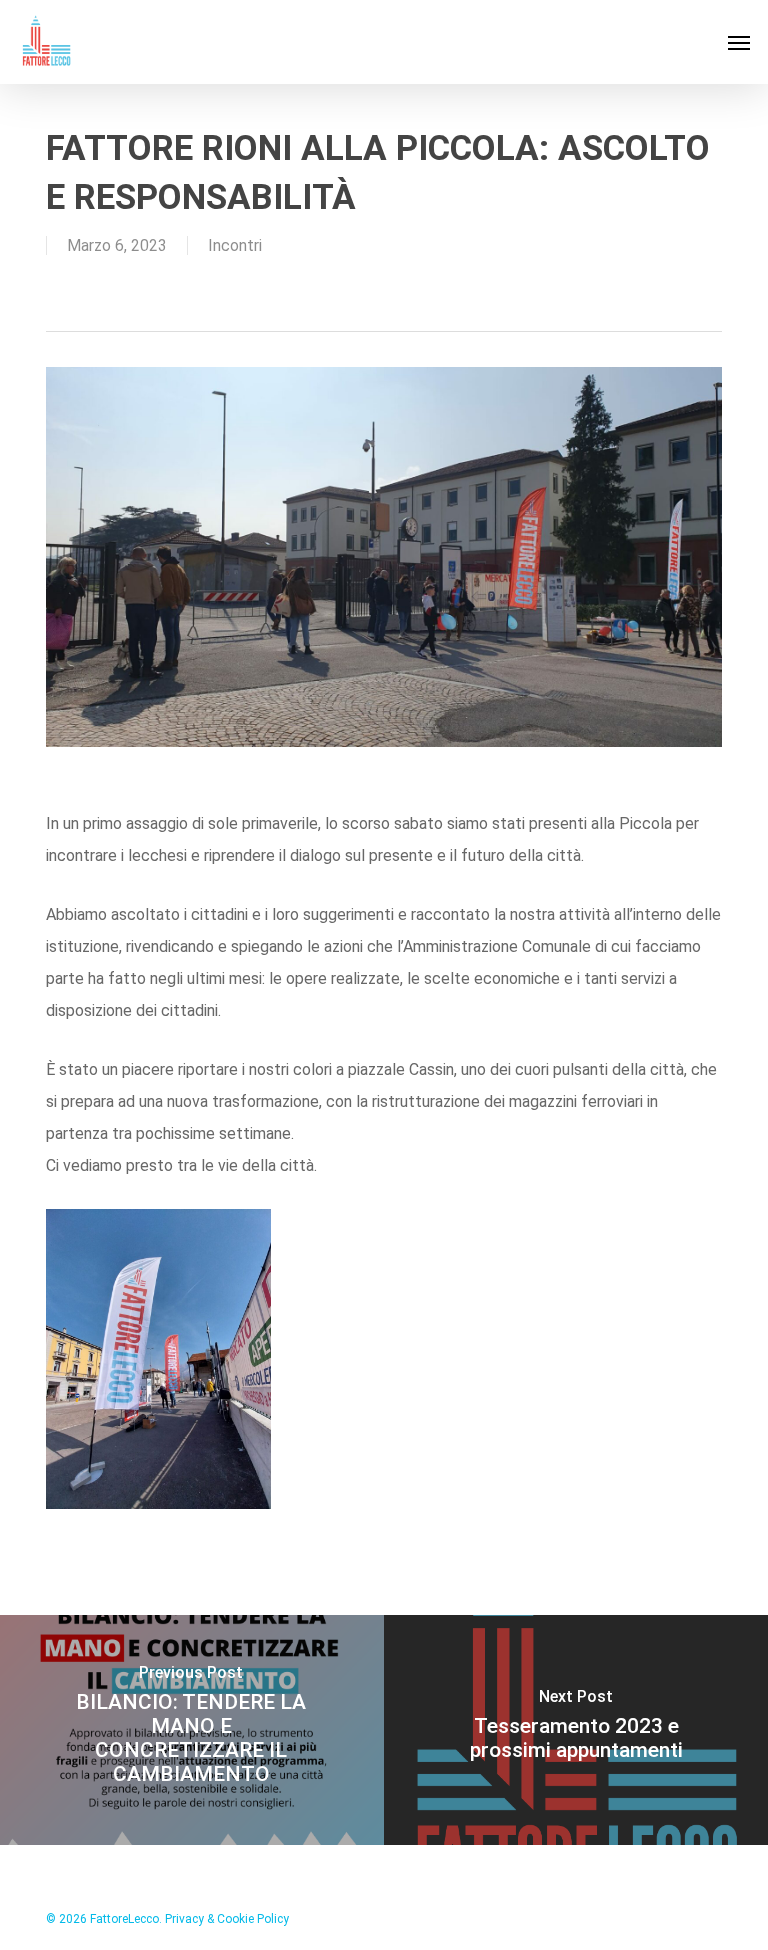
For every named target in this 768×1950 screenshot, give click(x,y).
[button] (739, 42)
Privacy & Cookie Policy (227, 1919)
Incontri (235, 245)
